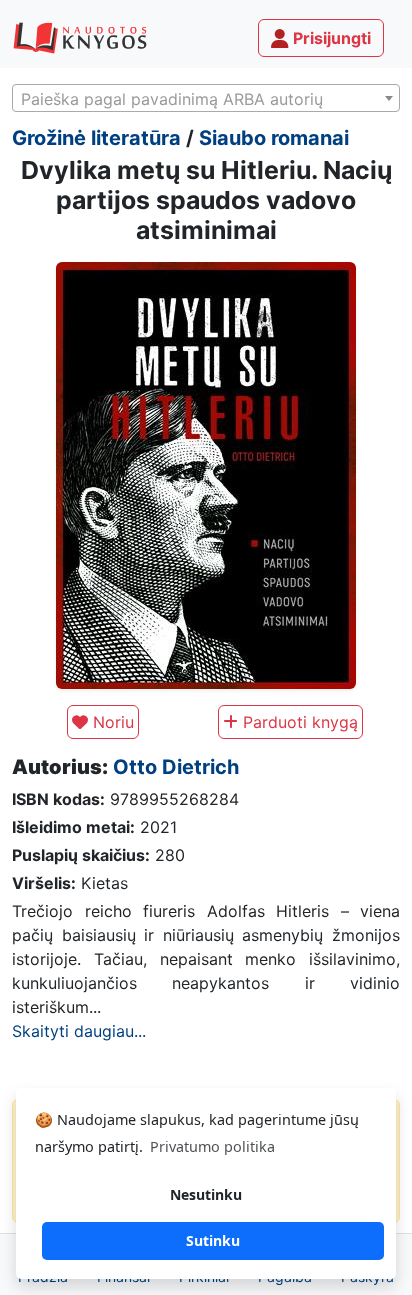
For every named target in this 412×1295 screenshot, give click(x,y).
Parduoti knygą (298, 722)
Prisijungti (330, 38)
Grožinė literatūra (96, 138)
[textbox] (206, 99)
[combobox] (206, 98)
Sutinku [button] (213, 1240)
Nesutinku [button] (206, 1194)
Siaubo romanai (274, 138)
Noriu (111, 722)
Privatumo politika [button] (212, 1146)
